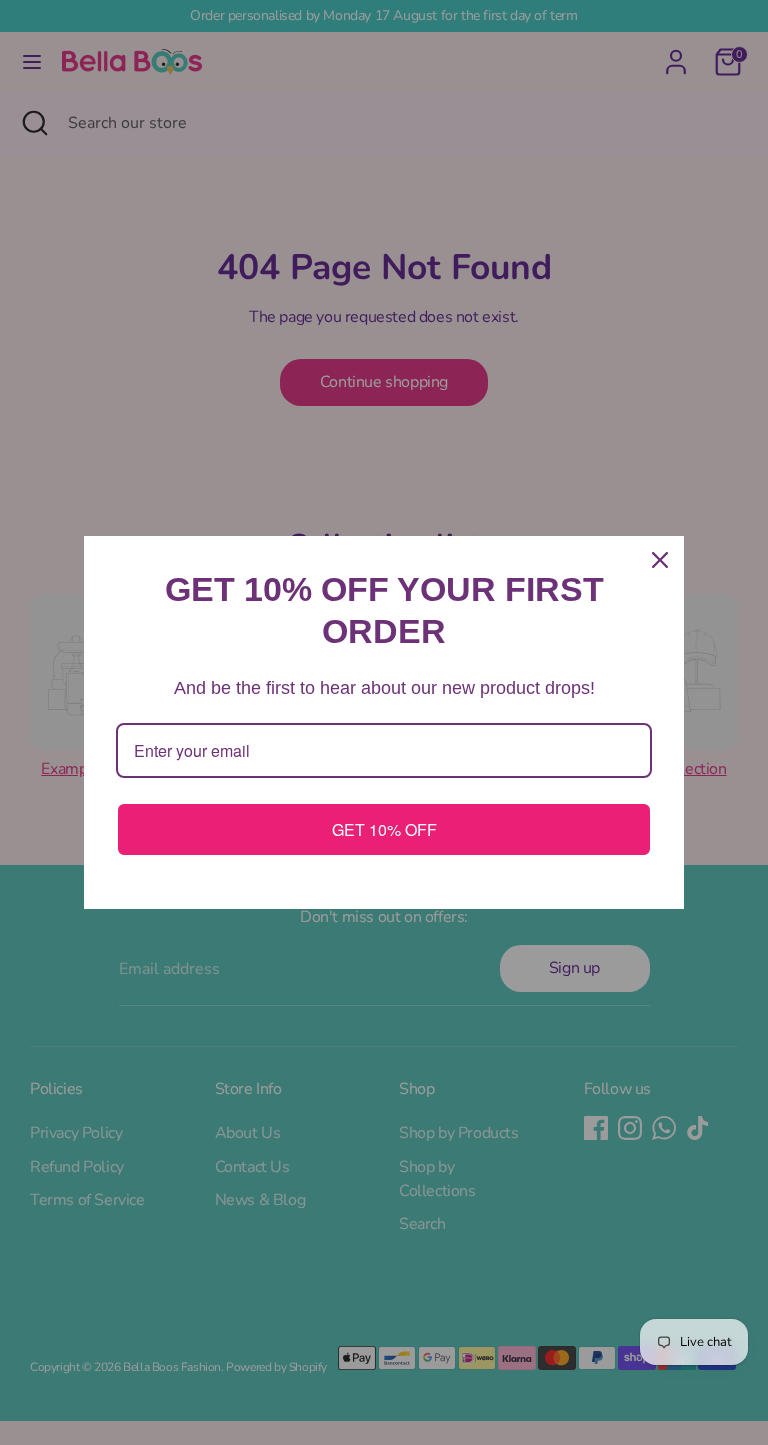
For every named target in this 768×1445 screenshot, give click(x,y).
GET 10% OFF (384, 829)
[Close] (660, 560)
